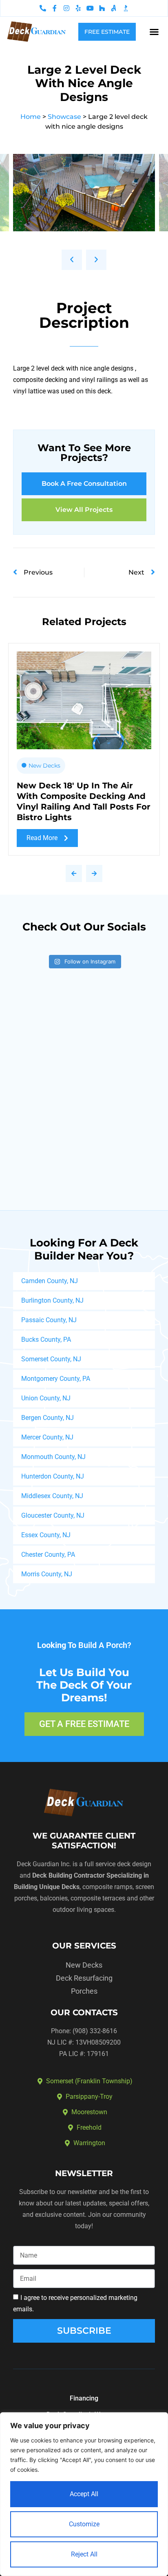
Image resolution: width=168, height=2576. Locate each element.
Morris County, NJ (47, 1574)
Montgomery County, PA (56, 1379)
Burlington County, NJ (52, 1300)
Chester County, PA (48, 1555)
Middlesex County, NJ (52, 1496)
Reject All (84, 2554)
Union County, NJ (46, 1398)
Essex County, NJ (46, 1535)
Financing (84, 2398)
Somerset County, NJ (51, 1359)
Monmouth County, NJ (53, 1457)
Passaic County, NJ (49, 1320)
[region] (84, 2494)
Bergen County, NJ (48, 1418)
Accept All (84, 2494)
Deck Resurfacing (84, 1978)
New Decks (44, 766)
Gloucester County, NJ (53, 1515)
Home (31, 117)
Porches (84, 1991)
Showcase (64, 117)
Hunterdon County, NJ (53, 1476)
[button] (154, 32)
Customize (84, 2524)
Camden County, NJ (50, 1281)
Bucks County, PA (46, 1340)
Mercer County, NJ (47, 1437)
